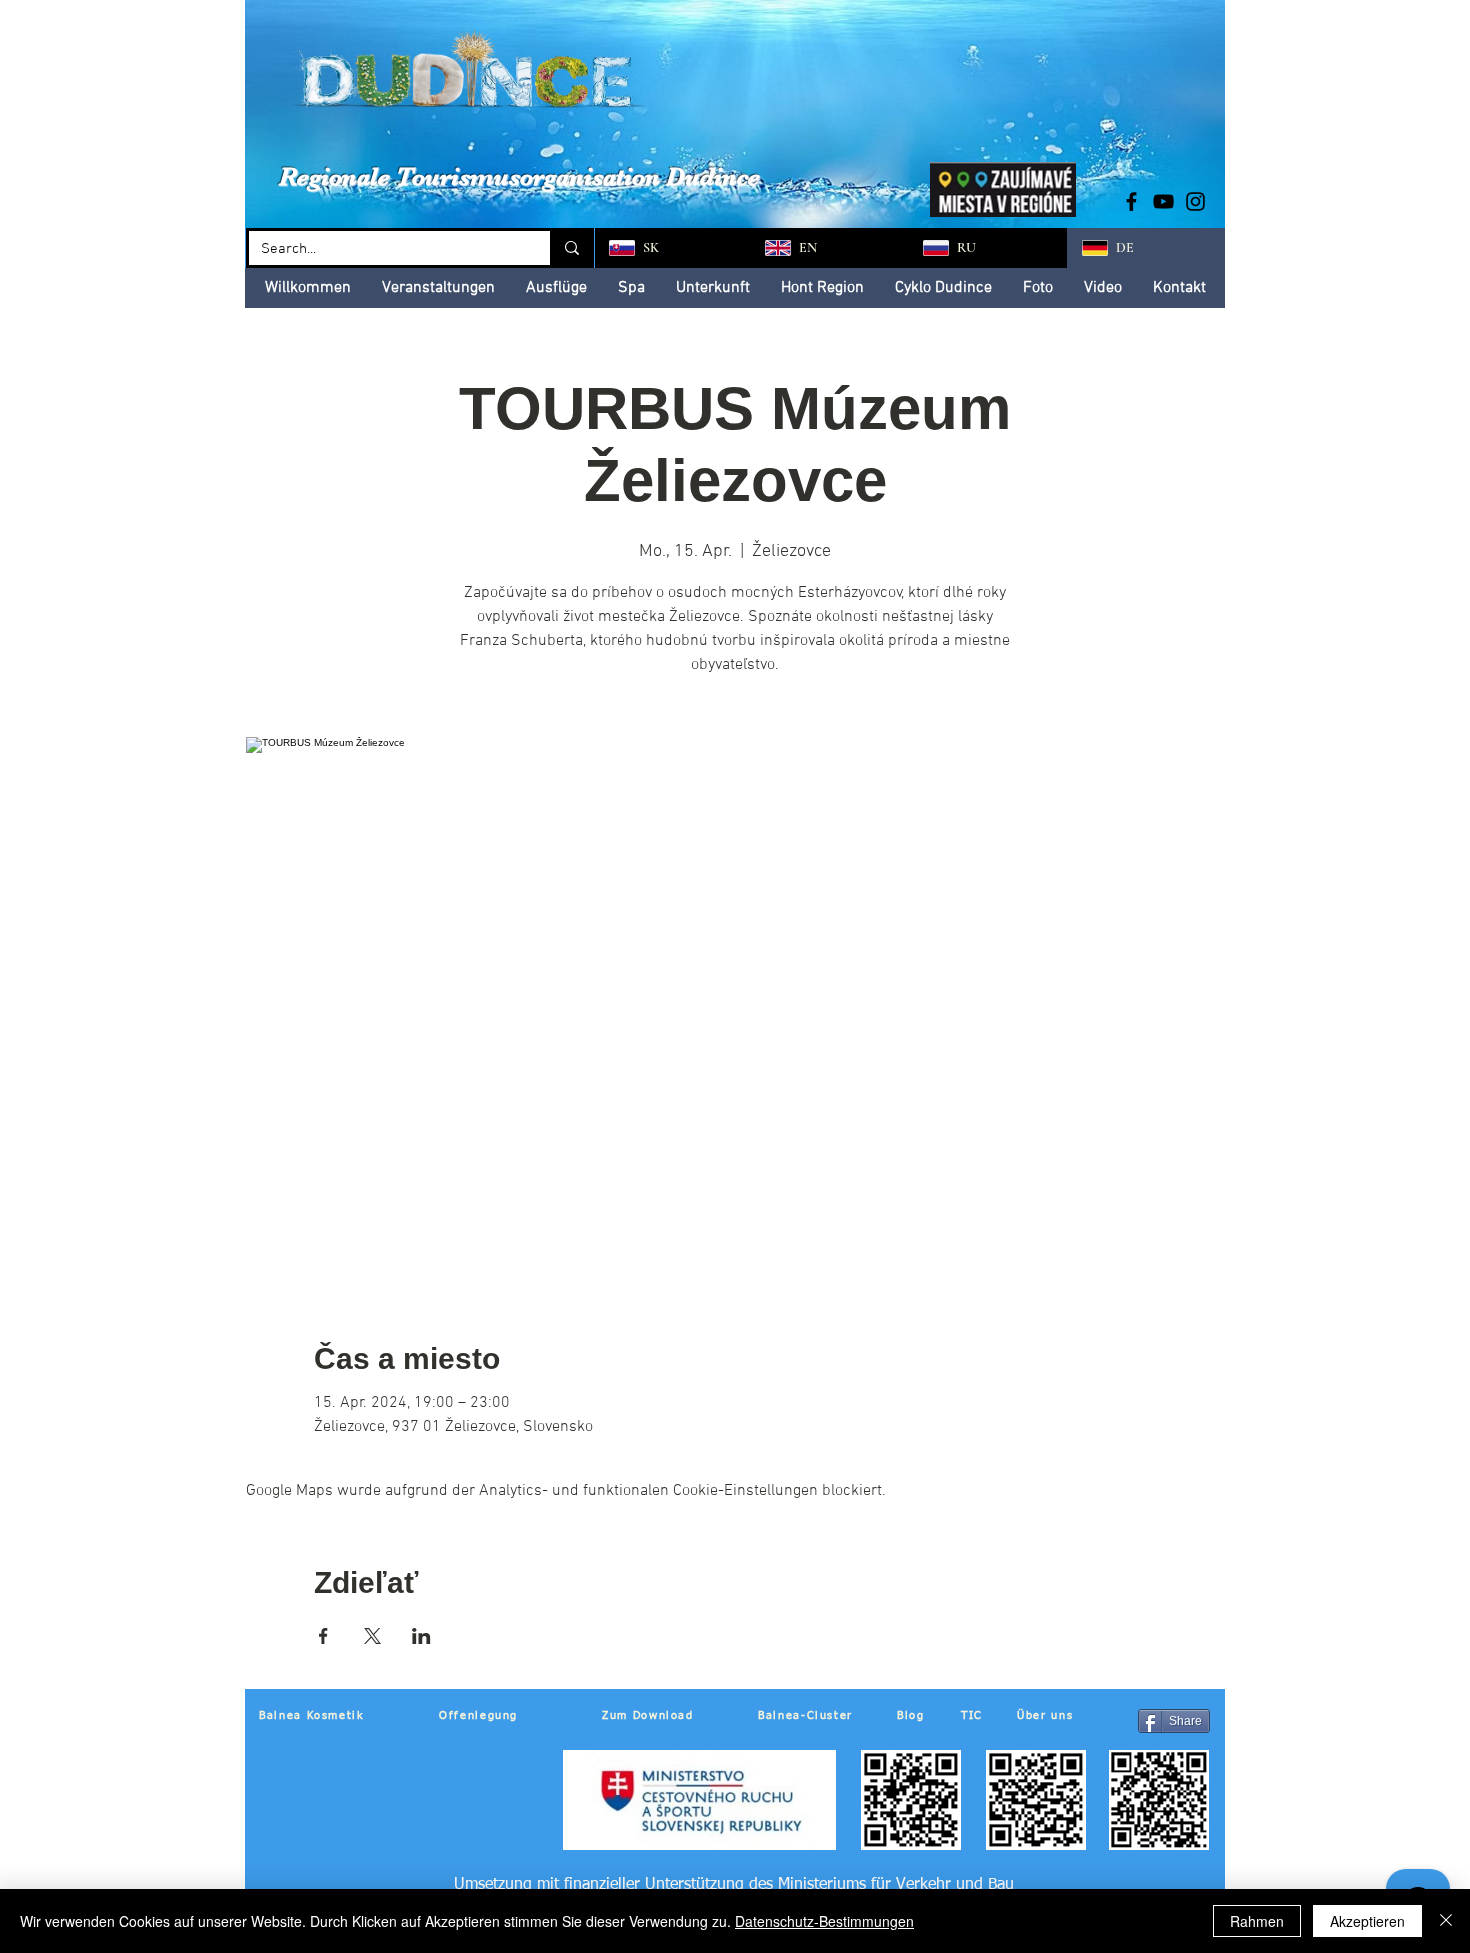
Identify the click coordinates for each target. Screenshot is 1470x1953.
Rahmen (1257, 1921)
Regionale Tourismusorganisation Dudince (519, 176)
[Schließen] (1446, 1921)
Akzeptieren (1367, 1921)
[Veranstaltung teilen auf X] (372, 1636)
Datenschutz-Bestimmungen (824, 1921)
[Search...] (570, 248)
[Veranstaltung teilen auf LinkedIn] (421, 1636)
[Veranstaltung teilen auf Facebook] (323, 1636)
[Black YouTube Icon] (1163, 201)
